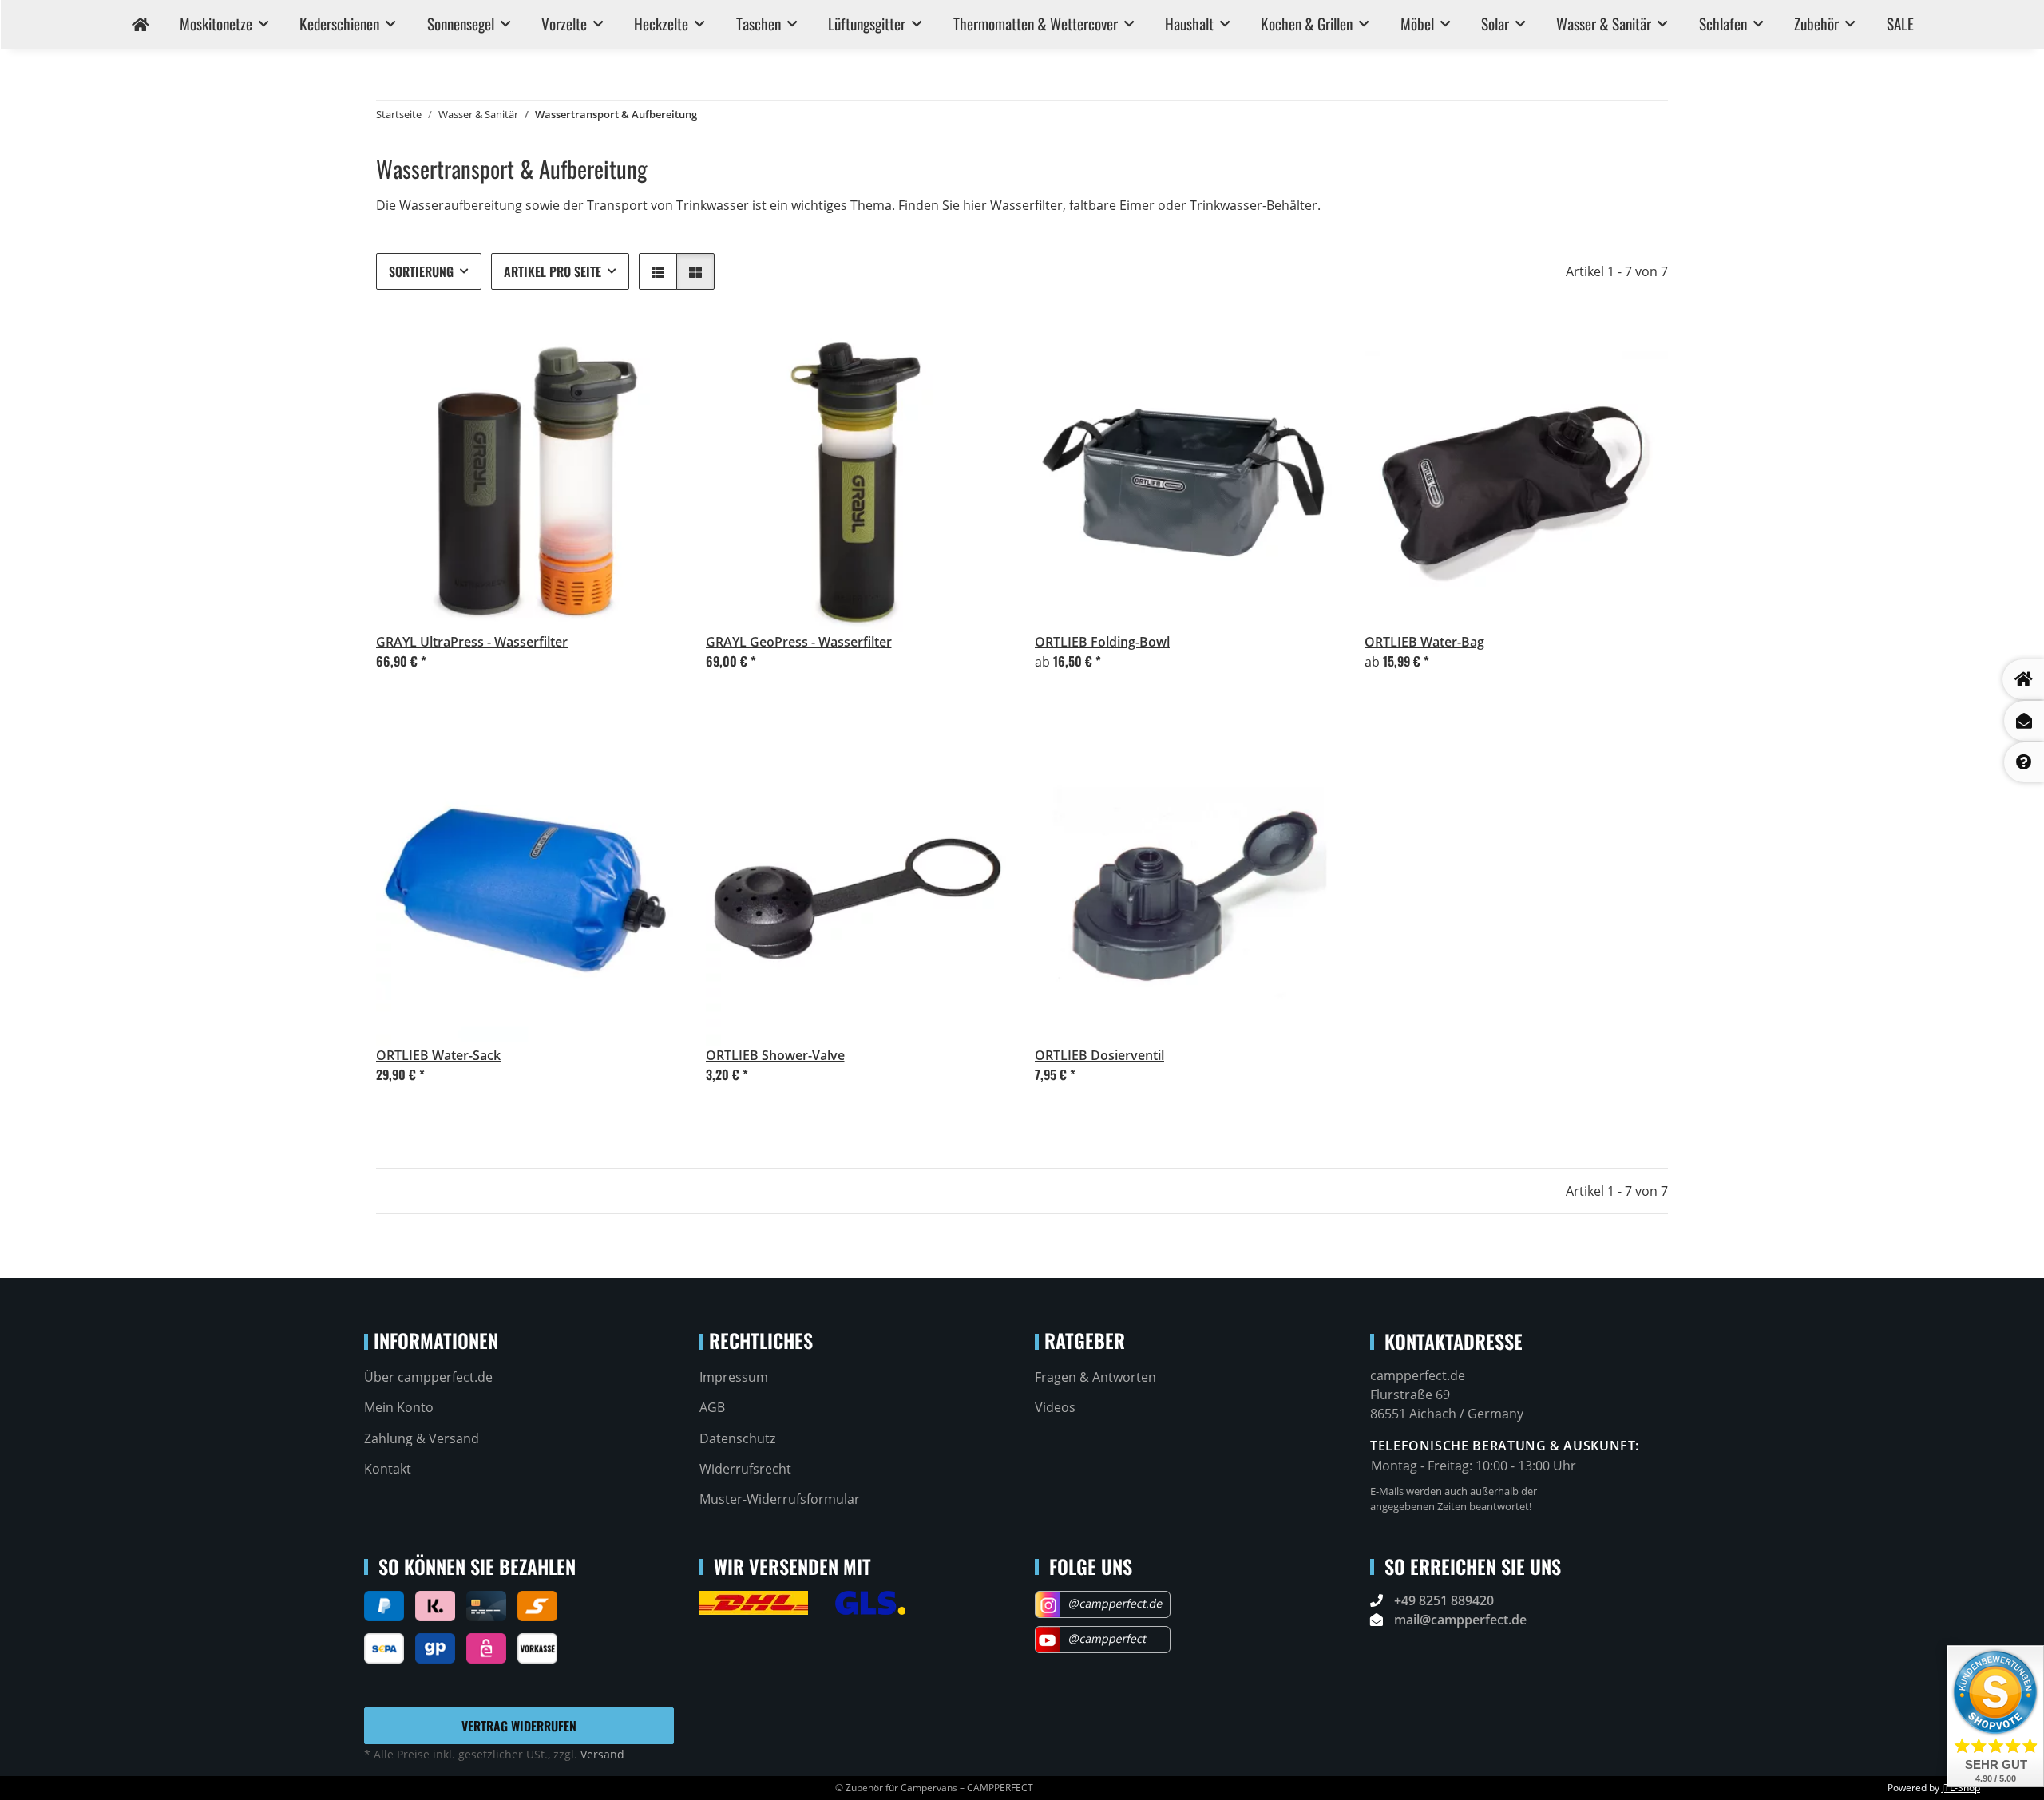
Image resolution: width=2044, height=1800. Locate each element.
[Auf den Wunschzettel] (653, 769)
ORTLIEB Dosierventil (1099, 1055)
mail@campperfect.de (1460, 1620)
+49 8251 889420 (1444, 1600)
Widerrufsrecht (745, 1469)
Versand (602, 1754)
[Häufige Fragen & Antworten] (2024, 762)
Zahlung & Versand (422, 1438)
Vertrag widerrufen (519, 1726)
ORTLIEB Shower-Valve (775, 1055)
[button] (658, 271)
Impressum (734, 1377)
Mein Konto (399, 1407)
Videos (1055, 1407)
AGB (712, 1407)
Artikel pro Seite (553, 271)
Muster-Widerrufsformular (780, 1499)
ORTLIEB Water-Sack (438, 1055)
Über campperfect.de (428, 1377)
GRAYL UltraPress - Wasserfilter (472, 642)
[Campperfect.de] (140, 24)
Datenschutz (737, 1438)
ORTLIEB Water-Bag (1424, 642)
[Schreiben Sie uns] (2024, 721)
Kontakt (388, 1469)
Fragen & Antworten (1095, 1377)
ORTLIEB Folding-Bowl (1102, 642)
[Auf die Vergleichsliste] (612, 769)
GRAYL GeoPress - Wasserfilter (799, 642)
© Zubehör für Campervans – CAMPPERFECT (934, 1788)
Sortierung (421, 271)
